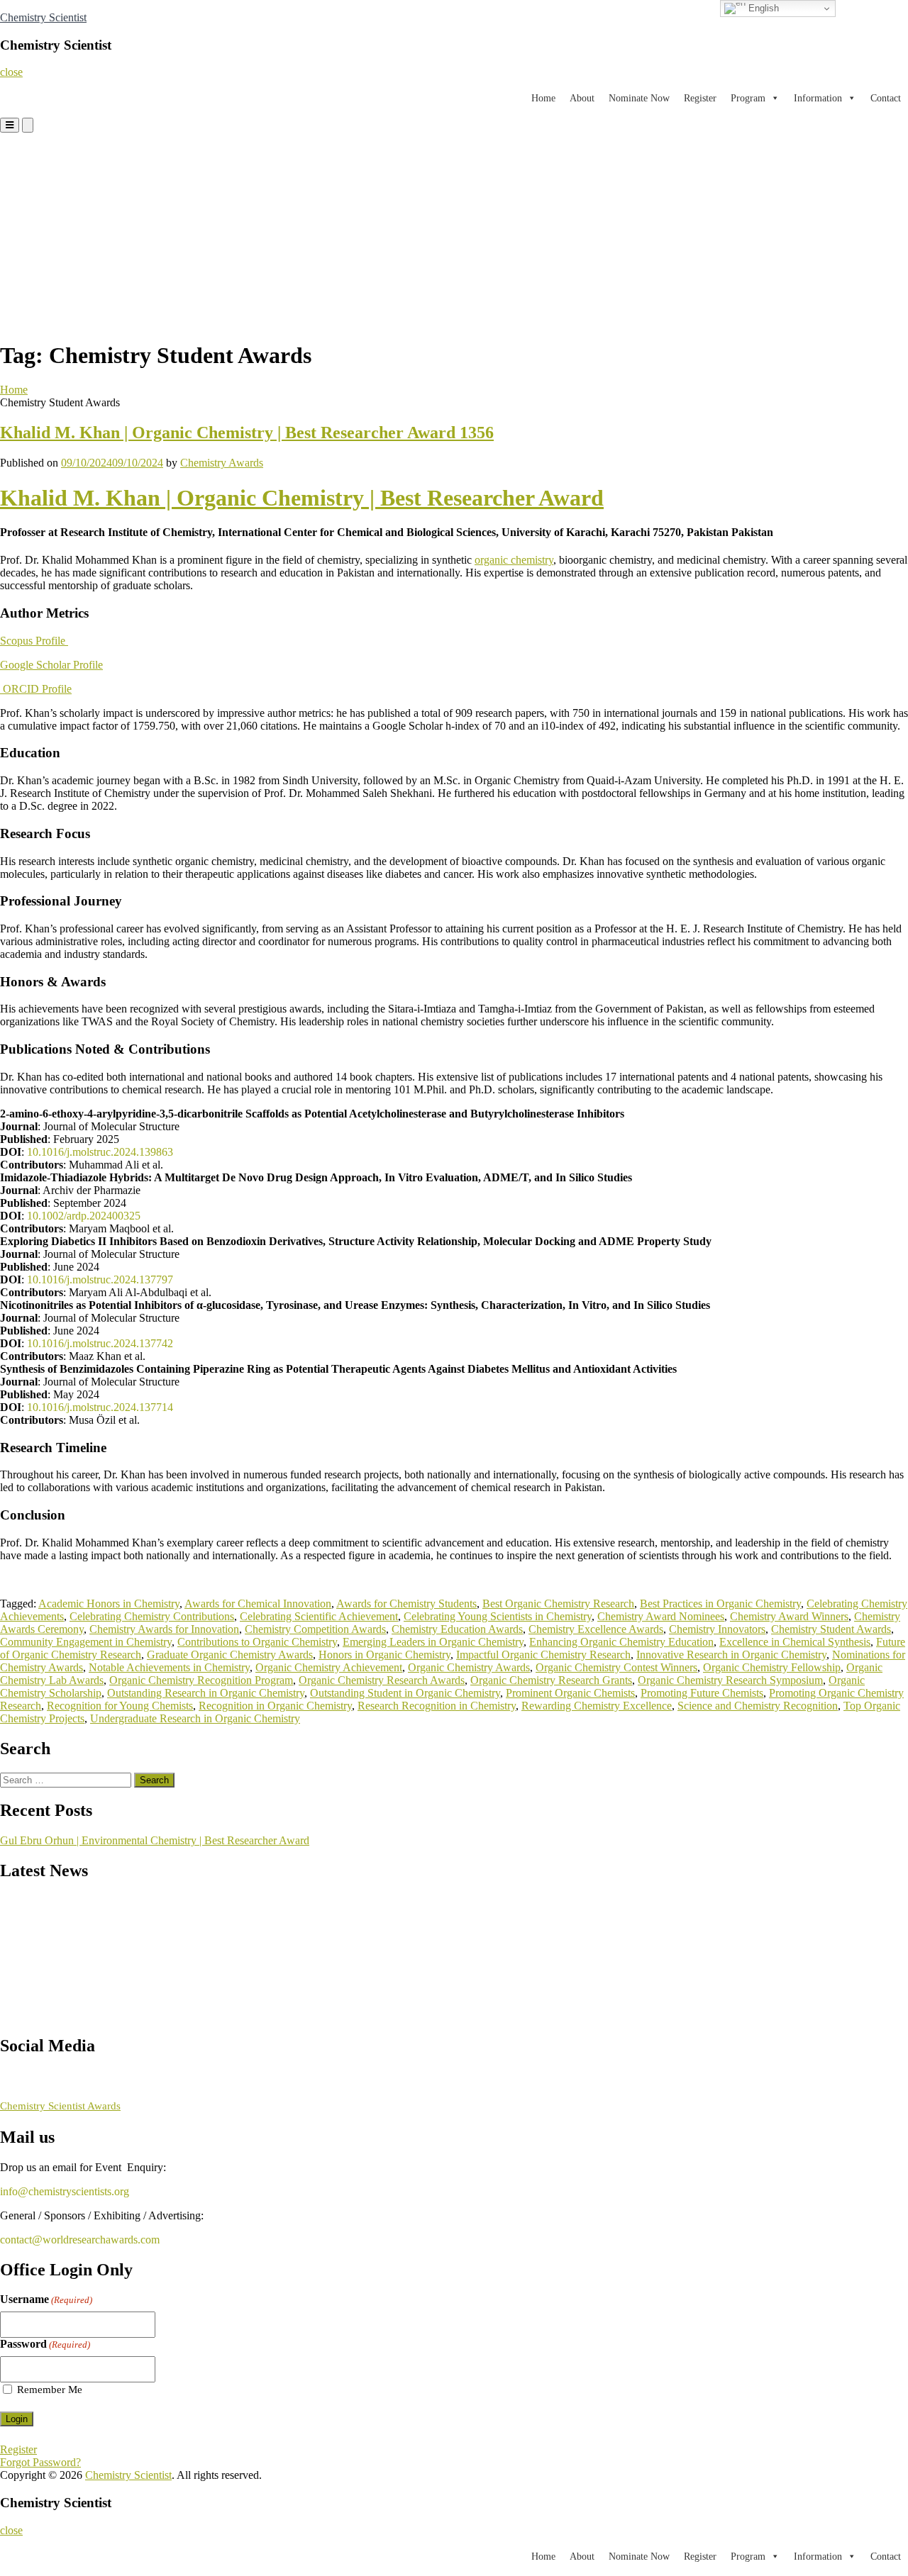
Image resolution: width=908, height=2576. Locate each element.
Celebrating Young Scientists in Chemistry (498, 1616)
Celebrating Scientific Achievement (319, 1616)
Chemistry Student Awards (831, 1629)
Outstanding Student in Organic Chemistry (405, 1693)
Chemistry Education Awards (457, 1629)
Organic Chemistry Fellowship (772, 1667)
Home (543, 98)
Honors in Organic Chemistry (384, 1655)
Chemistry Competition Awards (315, 1629)
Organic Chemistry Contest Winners (616, 1667)
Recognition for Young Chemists (120, 1706)
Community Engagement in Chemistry (86, 1642)
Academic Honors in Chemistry (109, 1604)
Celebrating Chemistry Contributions (152, 1616)
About (582, 98)
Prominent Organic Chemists (570, 1693)
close (11, 72)
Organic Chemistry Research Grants (551, 1680)
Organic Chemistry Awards (469, 1667)
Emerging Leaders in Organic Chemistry (433, 1642)
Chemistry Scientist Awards (60, 2106)
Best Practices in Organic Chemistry (720, 1604)
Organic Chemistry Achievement (329, 1667)
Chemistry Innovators (717, 1629)
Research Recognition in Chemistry (437, 1706)
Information (818, 98)
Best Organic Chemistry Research (558, 1604)
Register (700, 98)
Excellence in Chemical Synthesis (795, 1642)
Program (748, 98)
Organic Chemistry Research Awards (382, 1680)
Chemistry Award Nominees (661, 1616)
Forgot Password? (40, 2462)
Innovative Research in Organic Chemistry (731, 1655)
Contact (886, 98)
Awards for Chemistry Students (406, 1604)
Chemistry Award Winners (789, 1616)
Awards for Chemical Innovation (258, 1604)
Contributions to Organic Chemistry (257, 1642)
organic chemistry (514, 560)
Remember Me (50, 2390)
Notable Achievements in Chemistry (169, 1667)
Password (45, 2344)
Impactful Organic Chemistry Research (543, 1655)
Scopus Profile (34, 641)
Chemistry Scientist (43, 17)
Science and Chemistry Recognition (758, 1706)
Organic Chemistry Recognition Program (201, 1680)
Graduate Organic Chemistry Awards (230, 1655)
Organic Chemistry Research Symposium (730, 1680)
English (762, 8)
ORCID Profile (36, 689)
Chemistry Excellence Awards (596, 1629)
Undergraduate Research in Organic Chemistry (195, 1718)
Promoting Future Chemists (702, 1693)
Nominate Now (639, 98)
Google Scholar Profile (51, 665)
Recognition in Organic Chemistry (275, 1706)
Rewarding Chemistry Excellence (597, 1706)
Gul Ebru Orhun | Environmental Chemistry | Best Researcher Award (155, 1840)
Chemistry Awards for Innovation (164, 1629)
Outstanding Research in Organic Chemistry (206, 1693)
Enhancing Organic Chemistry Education (621, 1642)
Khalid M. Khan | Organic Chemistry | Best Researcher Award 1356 (247, 433)
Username (46, 2299)
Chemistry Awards (222, 463)
